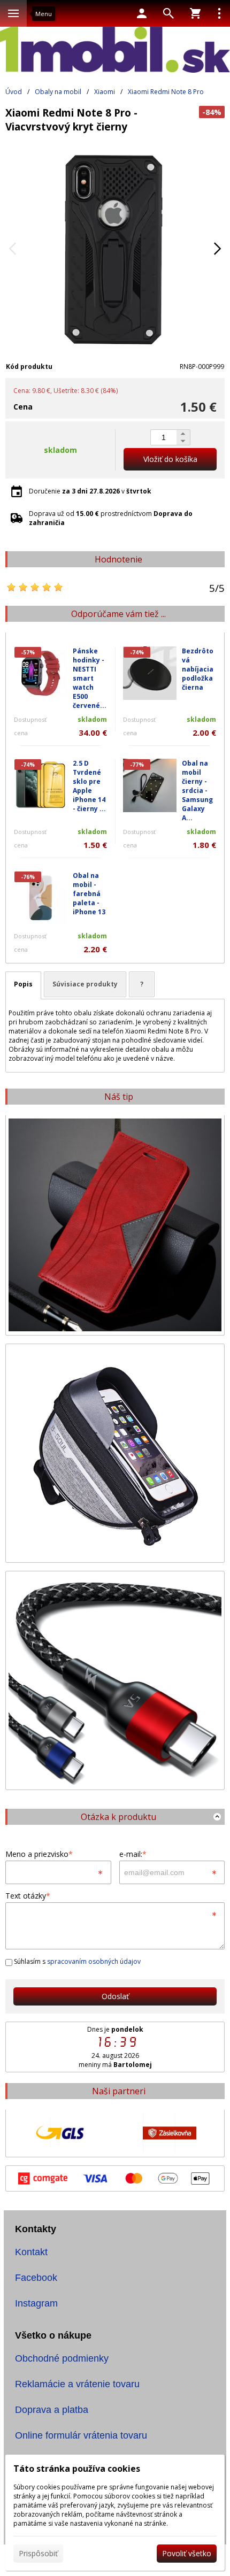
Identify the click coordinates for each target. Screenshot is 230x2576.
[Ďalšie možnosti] (219, 13)
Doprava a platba (52, 2410)
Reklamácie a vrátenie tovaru (77, 2384)
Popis (23, 984)
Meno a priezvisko (39, 1854)
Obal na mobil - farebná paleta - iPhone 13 (89, 894)
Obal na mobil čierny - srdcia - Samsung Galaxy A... (197, 790)
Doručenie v (90, 491)
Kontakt (31, 2252)
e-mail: (133, 1854)
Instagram (36, 2303)
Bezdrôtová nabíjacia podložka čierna (198, 669)
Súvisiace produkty (85, 984)
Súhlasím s (76, 1961)
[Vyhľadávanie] (168, 13)
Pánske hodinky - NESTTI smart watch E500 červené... (90, 678)
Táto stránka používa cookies (77, 2469)
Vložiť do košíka (170, 459)
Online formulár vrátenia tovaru (81, 2435)
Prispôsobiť (38, 2553)
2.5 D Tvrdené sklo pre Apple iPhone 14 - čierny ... (89, 786)
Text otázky (28, 1896)
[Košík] (195, 13)
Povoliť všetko (187, 2553)
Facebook (36, 2278)
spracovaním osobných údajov (94, 1961)
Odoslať (115, 1996)
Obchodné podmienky (62, 2358)
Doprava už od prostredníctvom (111, 518)
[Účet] (142, 13)
